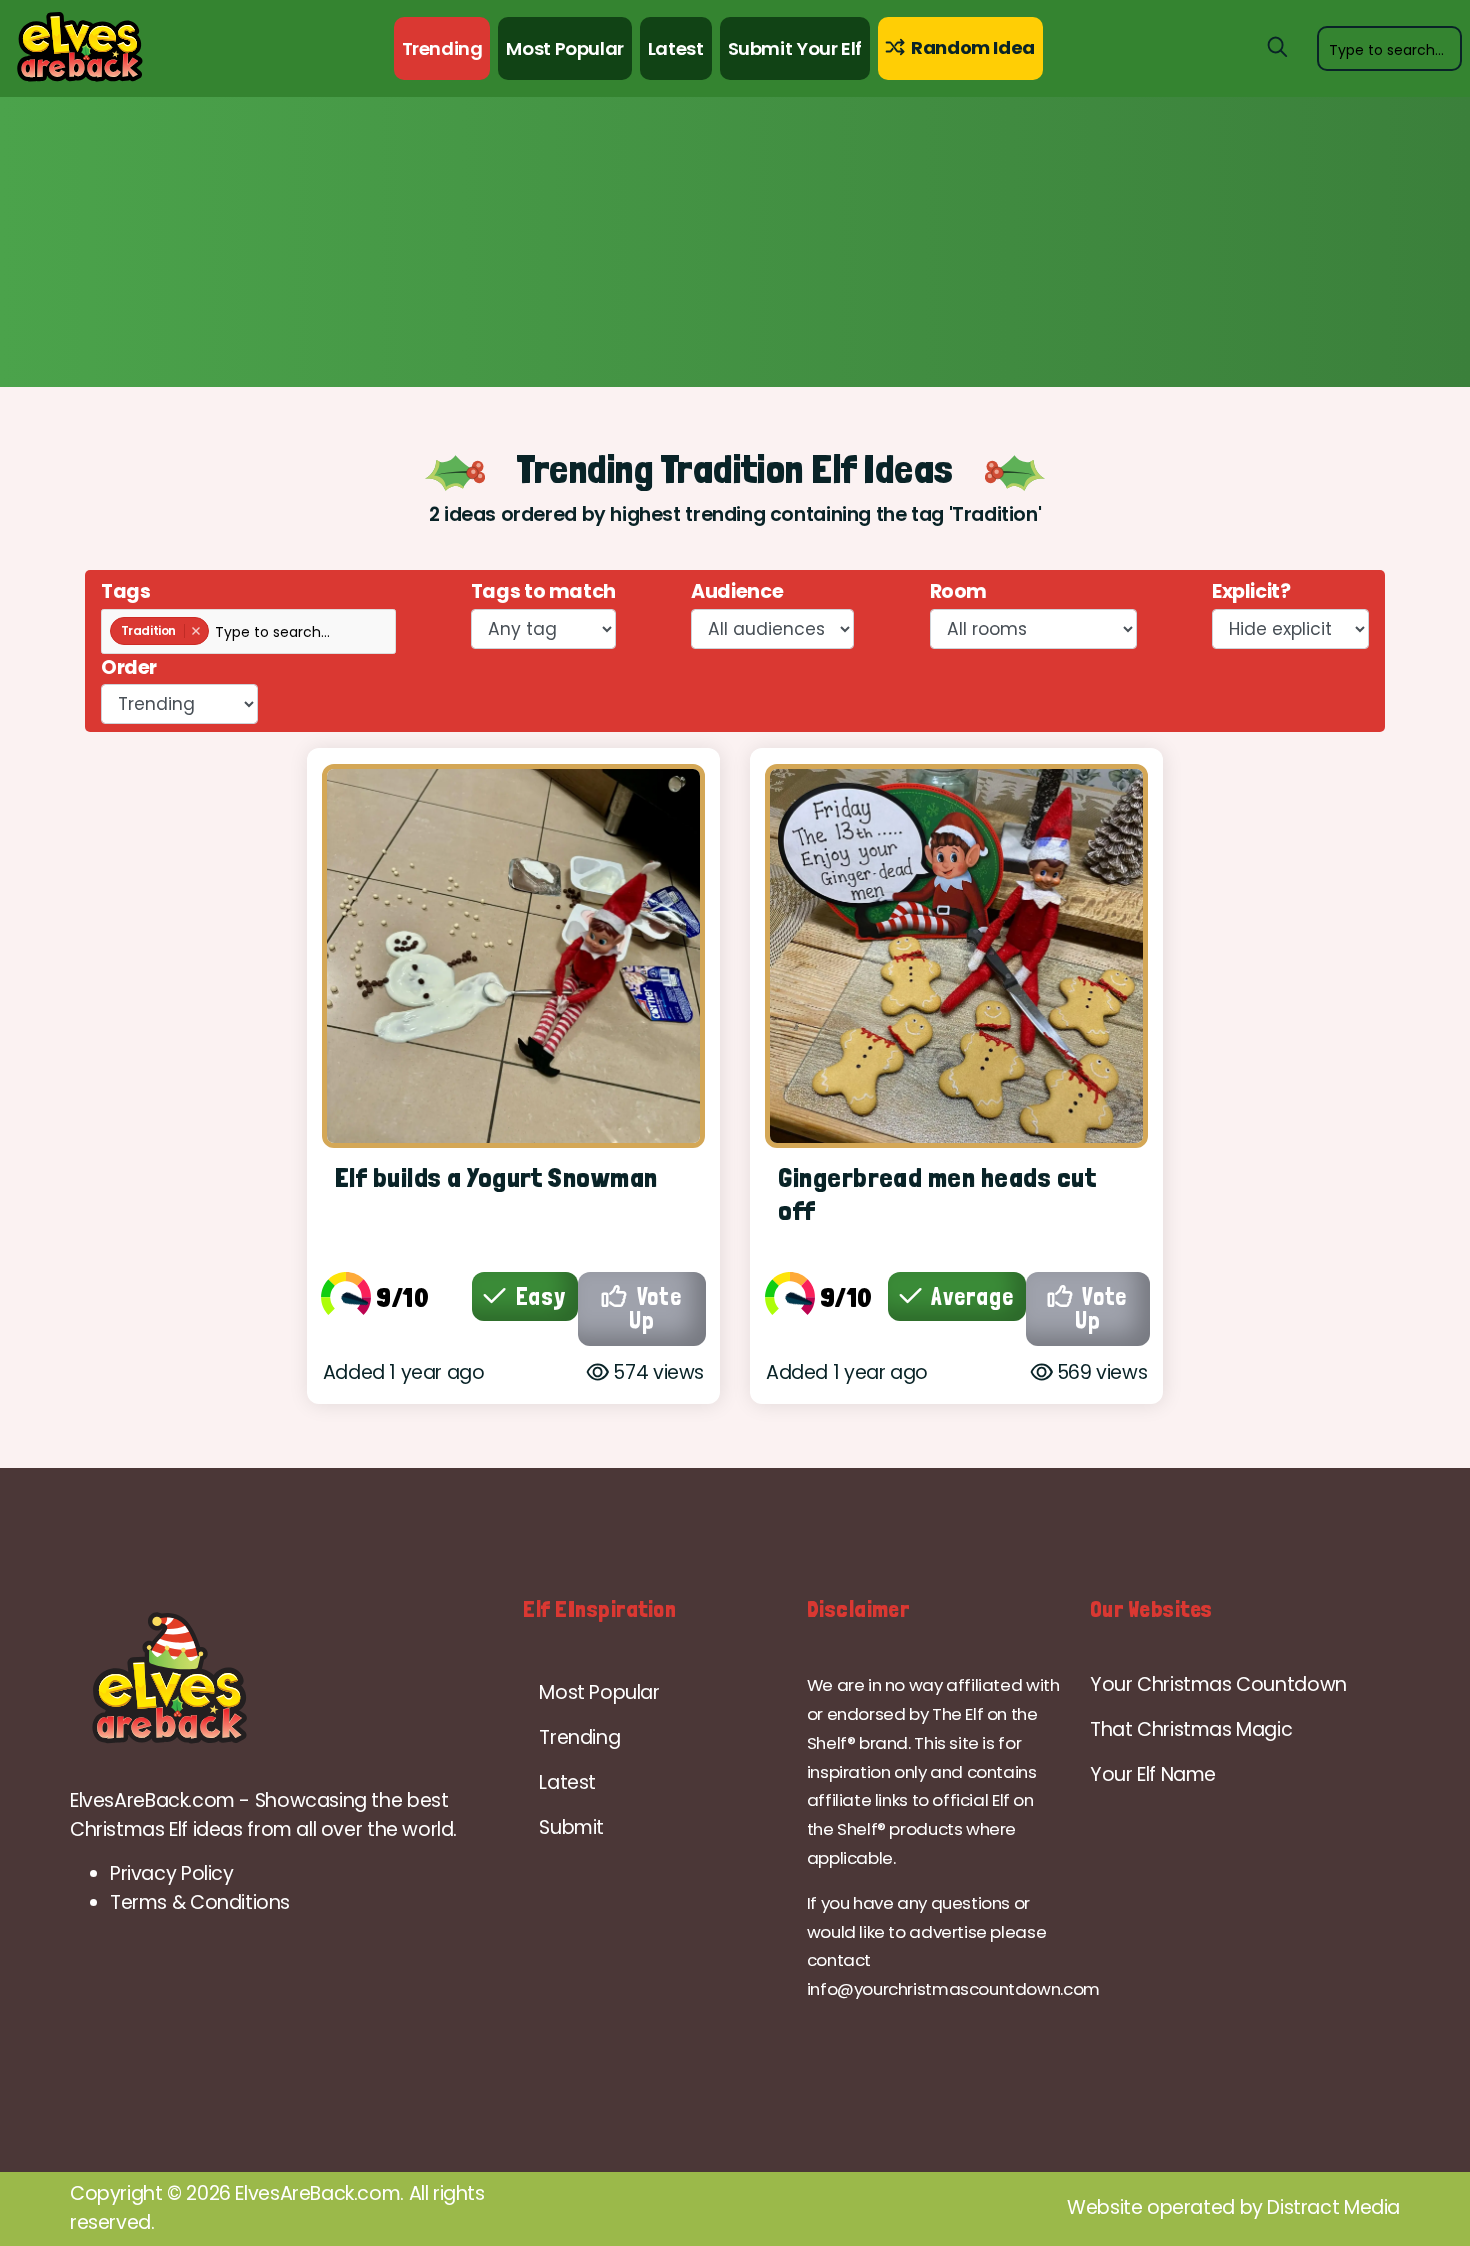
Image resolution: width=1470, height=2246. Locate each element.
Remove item (195, 631)
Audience (737, 591)
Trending (442, 48)
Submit (571, 1827)
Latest (676, 48)
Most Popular (564, 48)
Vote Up (655, 1308)
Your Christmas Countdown (1218, 1684)
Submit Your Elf (795, 48)
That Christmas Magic (1191, 1729)
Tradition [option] (143, 630)
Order (129, 667)
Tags (125, 591)
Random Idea (970, 47)
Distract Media (1333, 2207)
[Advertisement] (735, 247)
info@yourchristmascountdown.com (953, 1989)
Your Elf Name (1153, 1774)
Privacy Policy (172, 1873)
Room (958, 591)
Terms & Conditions (200, 1902)
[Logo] (281, 1679)
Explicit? (1251, 591)
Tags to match (543, 591)
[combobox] (1389, 48)
